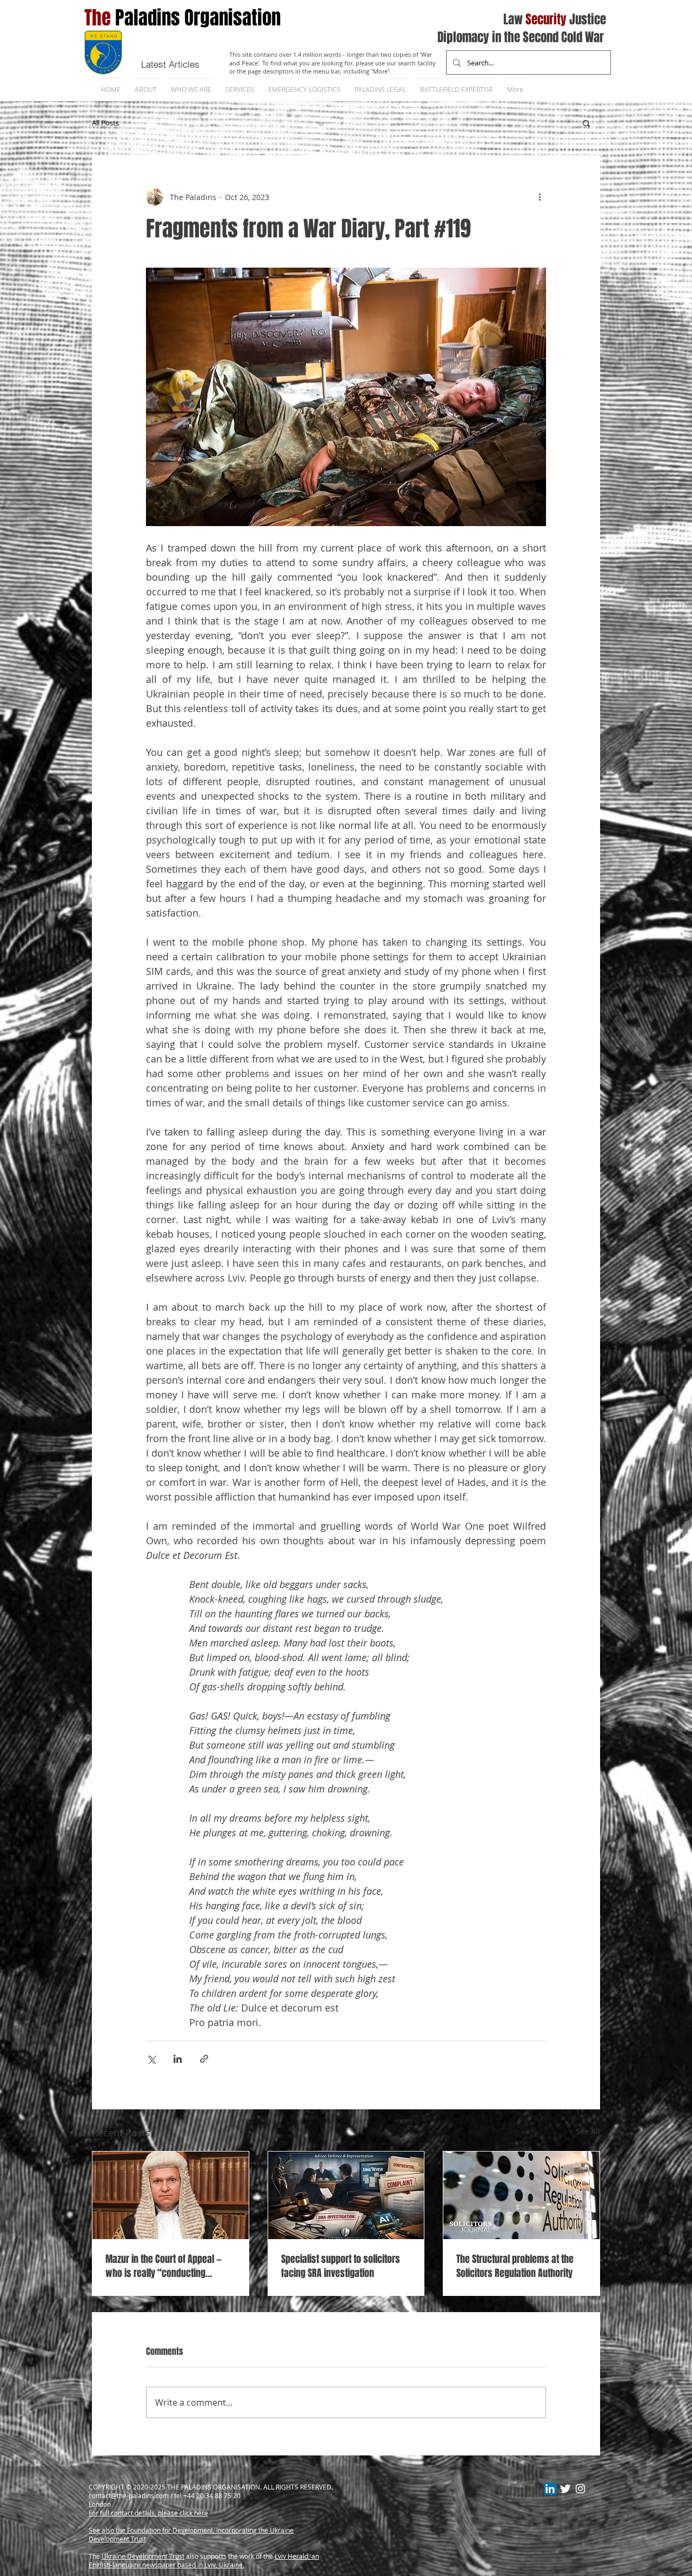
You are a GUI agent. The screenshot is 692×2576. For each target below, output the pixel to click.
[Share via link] (204, 2059)
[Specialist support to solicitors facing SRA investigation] (346, 2195)
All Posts (105, 123)
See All (588, 2131)
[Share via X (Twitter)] (151, 2059)
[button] (586, 123)
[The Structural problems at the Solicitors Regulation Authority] (521, 2195)
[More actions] (540, 197)
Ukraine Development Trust (143, 2556)
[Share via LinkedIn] (178, 2059)
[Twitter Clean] (565, 2489)
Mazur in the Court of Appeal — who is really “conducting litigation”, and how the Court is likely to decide (167, 2266)
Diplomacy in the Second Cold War (521, 37)
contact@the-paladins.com (129, 2495)
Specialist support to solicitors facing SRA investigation (341, 2266)
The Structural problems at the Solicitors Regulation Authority (515, 2266)
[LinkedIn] (550, 2489)
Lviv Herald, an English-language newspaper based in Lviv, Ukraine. (204, 2560)
